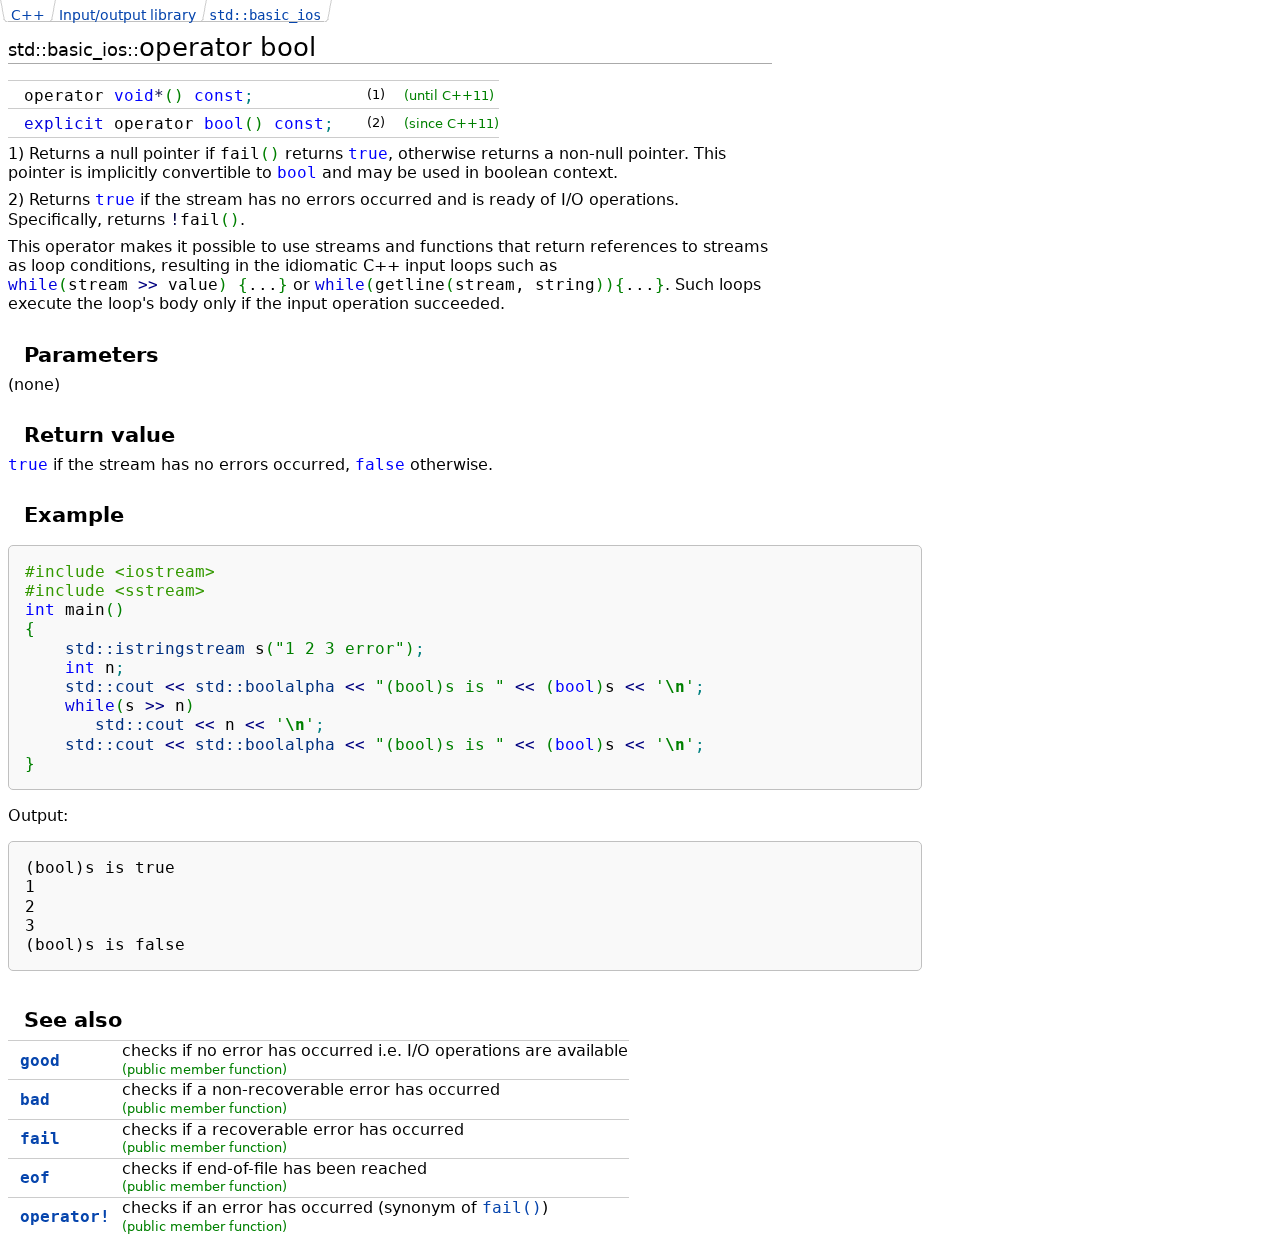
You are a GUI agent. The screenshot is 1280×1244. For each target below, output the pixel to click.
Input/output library (127, 15)
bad (35, 1099)
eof (35, 1177)
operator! (65, 1216)
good (40, 1060)
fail (40, 1138)
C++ (28, 15)
